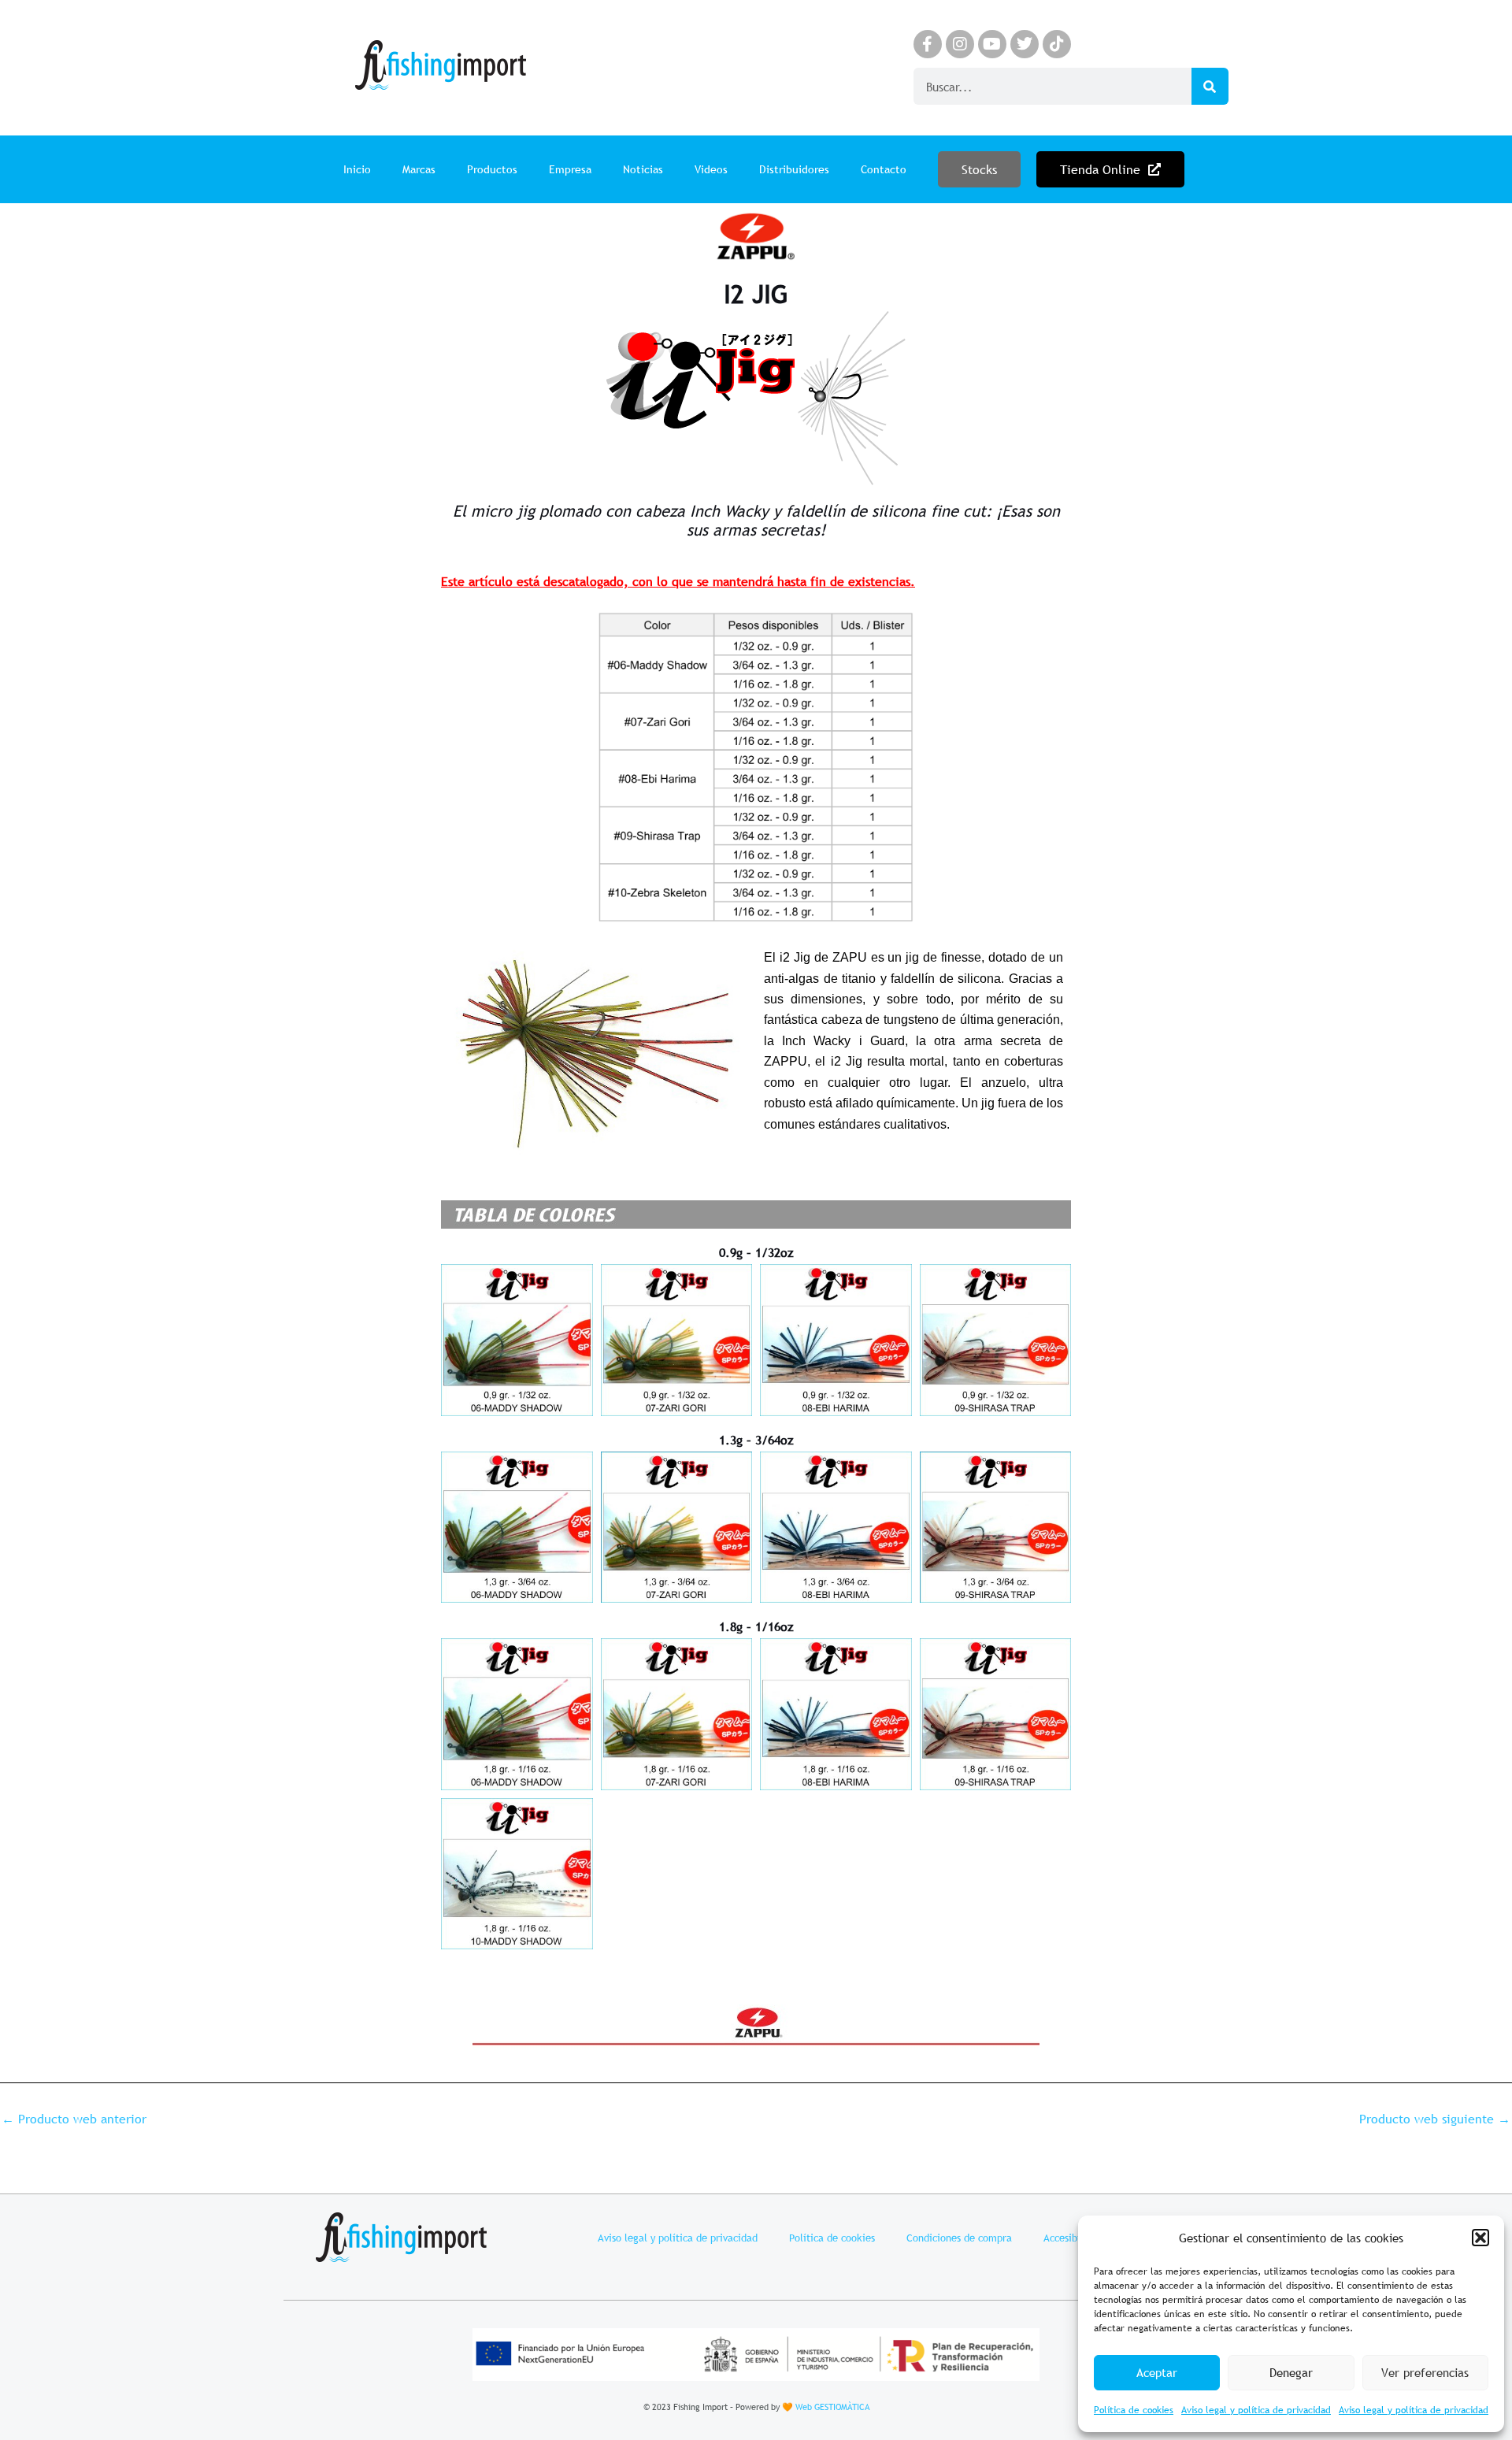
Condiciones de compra (959, 2238)
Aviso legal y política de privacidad (1256, 2410)
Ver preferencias (1425, 2372)
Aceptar (1157, 2372)
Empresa (570, 169)
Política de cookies (1134, 2410)
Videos (711, 169)
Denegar (1291, 2372)
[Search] (1210, 86)
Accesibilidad (1073, 2238)
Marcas (419, 169)
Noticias (643, 169)
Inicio (357, 169)
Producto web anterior (74, 2119)
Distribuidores (794, 169)
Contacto (884, 169)
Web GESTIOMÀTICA (832, 2407)
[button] (1480, 2238)
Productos (492, 169)
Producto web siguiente (1435, 2119)
